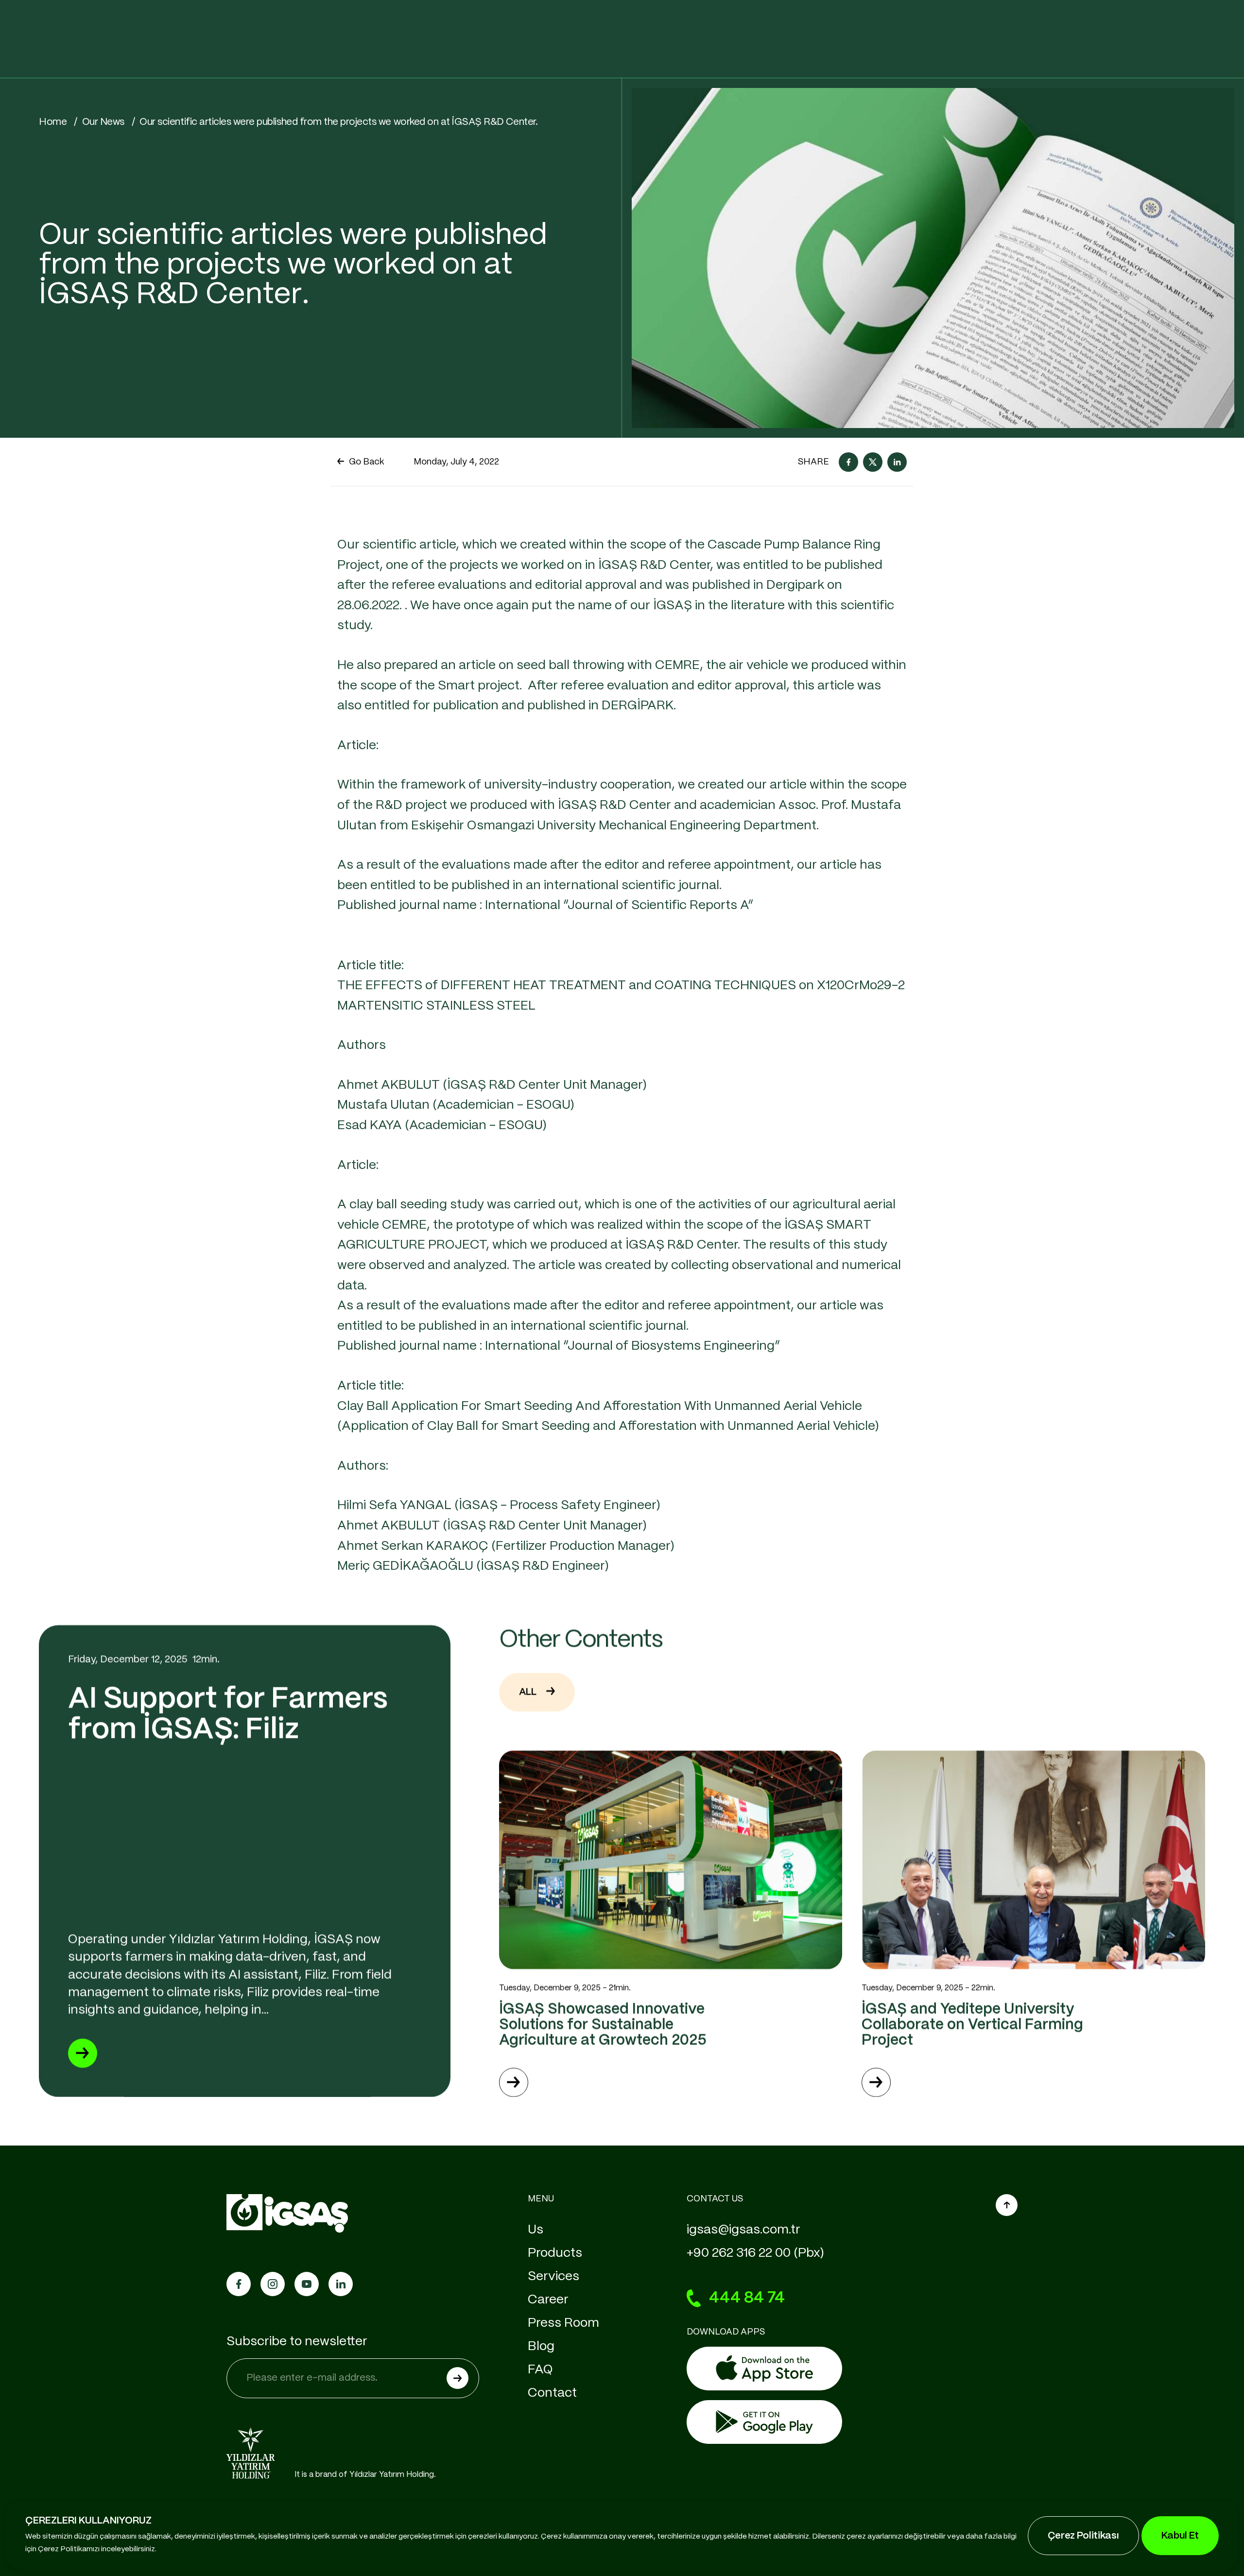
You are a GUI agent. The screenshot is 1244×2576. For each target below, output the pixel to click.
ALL (528, 1692)
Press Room (563, 2323)
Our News (103, 122)
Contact (552, 2393)
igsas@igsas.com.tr (743, 2230)
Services (553, 2276)
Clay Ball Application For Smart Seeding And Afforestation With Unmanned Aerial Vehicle (601, 1406)
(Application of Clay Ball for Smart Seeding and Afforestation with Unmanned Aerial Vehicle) (608, 1426)
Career (548, 2300)
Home (53, 122)
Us (536, 2230)
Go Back (367, 462)
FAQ (540, 2370)
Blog (541, 2346)
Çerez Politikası (1083, 2536)
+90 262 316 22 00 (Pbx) (755, 2253)
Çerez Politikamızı (69, 2549)
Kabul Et (1180, 2536)
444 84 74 (747, 2298)
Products (555, 2253)
